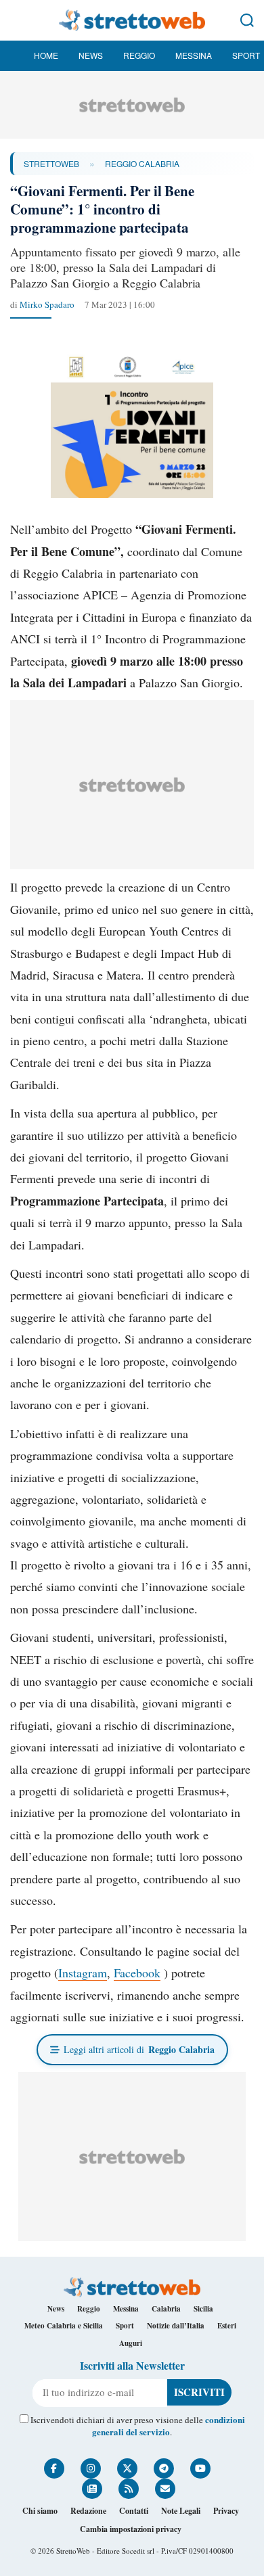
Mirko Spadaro (47, 304)
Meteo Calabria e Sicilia (64, 2326)
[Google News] (92, 2489)
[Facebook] (54, 2468)
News (91, 55)
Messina (194, 55)
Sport (246, 55)
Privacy (226, 2511)
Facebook (137, 1973)
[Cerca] (247, 20)
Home (46, 55)
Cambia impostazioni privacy (131, 2529)
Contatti (134, 2511)
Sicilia (203, 2309)
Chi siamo (40, 2511)
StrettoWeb (51, 163)
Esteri (227, 2326)
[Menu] (17, 20)
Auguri (131, 2343)
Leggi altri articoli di (139, 2049)
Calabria (166, 2309)
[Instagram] (91, 2468)
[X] (127, 2468)
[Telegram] (164, 2468)
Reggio (139, 55)
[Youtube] (200, 2468)
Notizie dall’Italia (176, 2326)
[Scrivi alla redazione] (165, 2489)
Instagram (83, 1973)
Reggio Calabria (142, 163)
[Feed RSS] (129, 2489)
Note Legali (181, 2511)
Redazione (88, 2511)
